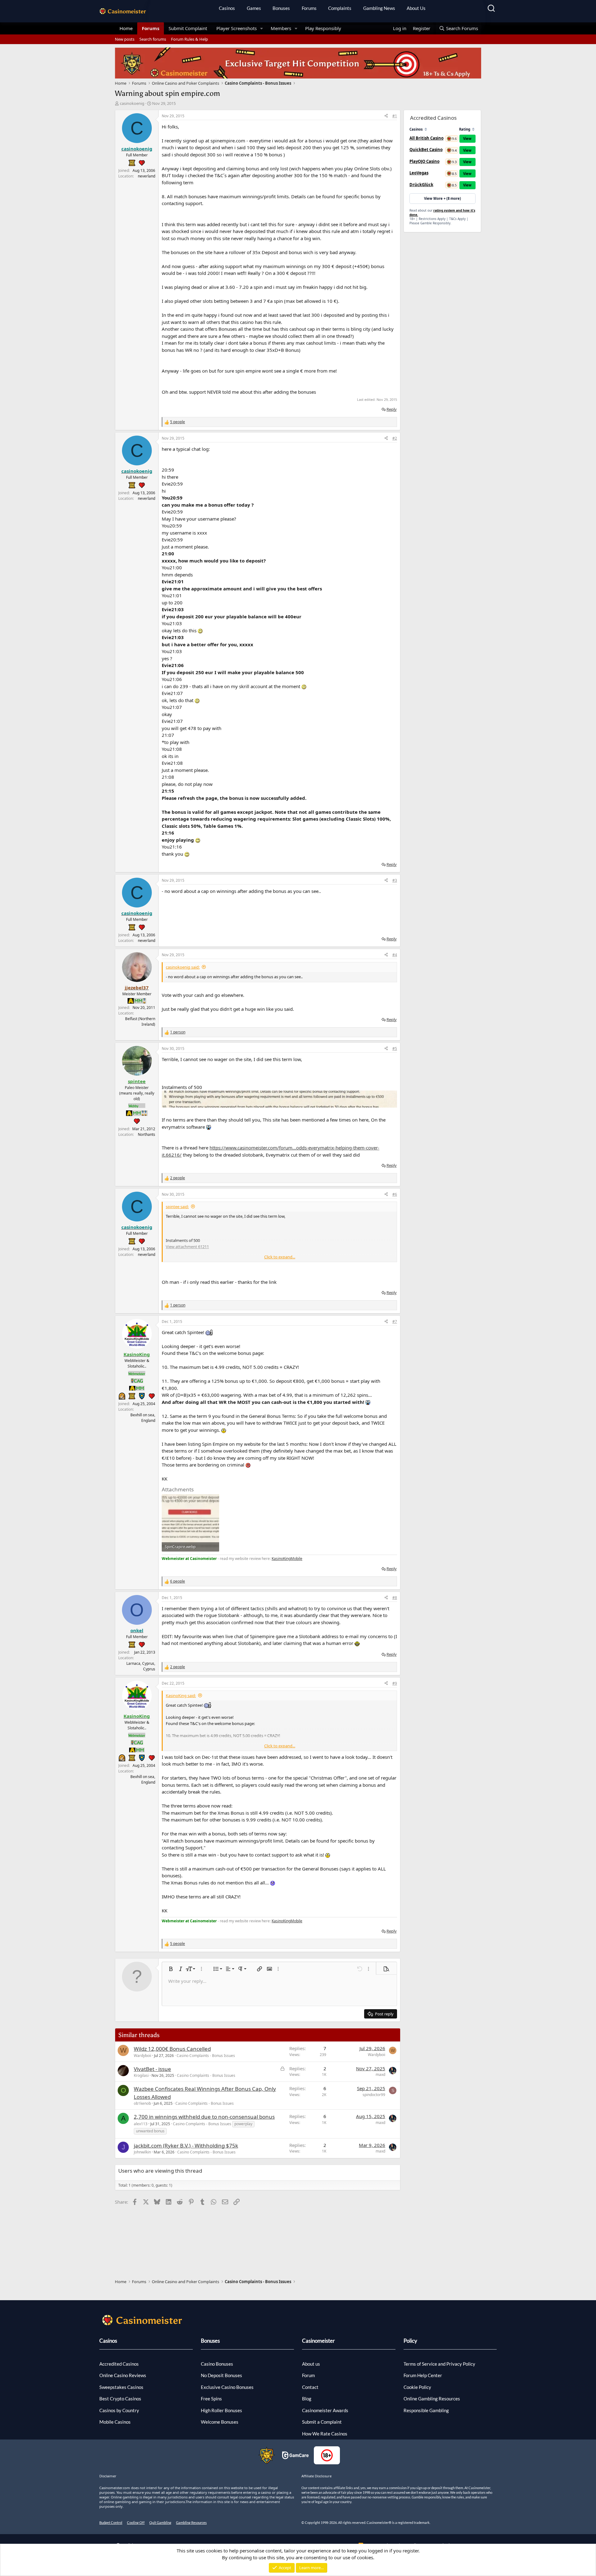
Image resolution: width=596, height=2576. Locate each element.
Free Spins (211, 2399)
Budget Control (111, 2522)
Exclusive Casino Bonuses (227, 2387)
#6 (395, 1194)
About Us (416, 8)
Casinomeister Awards (325, 2410)
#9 (395, 1683)
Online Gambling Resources (432, 2399)
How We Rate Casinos (325, 2434)
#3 (395, 880)
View (467, 139)
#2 (395, 438)
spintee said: (177, 1207)
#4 (395, 955)
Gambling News (379, 8)
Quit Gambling (160, 2522)
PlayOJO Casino (424, 161)
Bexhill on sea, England (143, 1418)
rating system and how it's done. (442, 213)
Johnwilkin (142, 2152)
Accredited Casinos (119, 2364)
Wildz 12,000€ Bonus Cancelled (172, 2049)
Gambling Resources (191, 2522)
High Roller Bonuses (221, 2410)
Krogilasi (141, 2075)
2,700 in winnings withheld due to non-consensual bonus (204, 2117)
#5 (395, 1048)
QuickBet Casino (426, 150)
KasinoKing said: (181, 1696)
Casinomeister (318, 2341)
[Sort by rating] (473, 129)
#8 (395, 1598)
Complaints (340, 8)
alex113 (141, 2124)
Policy (410, 2341)
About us (311, 2364)
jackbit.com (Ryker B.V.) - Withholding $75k (186, 2146)
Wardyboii (142, 2056)
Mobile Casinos (115, 2422)
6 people (178, 1581)
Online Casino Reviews (123, 2375)
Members (281, 28)
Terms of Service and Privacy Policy (439, 2364)
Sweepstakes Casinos (121, 2387)
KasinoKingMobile (287, 1559)
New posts (125, 39)
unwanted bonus (150, 2131)
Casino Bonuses (217, 2364)
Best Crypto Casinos (120, 2399)
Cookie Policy (417, 2387)
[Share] (386, 116)
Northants (147, 1134)
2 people (178, 1178)
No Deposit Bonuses (221, 2375)
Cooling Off (136, 2522)
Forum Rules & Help (190, 39)
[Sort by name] (426, 129)
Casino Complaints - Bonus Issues (206, 2056)
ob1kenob (142, 2103)
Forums (309, 8)
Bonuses (281, 8)
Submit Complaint (188, 28)
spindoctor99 (374, 2095)
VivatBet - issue (152, 2069)
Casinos (227, 8)
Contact (310, 2387)
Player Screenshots (237, 28)
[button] (262, 28)
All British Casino (427, 138)
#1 (395, 116)
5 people (178, 422)
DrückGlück (421, 185)
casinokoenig (132, 103)
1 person (178, 1032)
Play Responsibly (323, 28)
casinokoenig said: (183, 967)
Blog (307, 2399)
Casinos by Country (119, 2410)
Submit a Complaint (322, 2422)
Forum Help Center (423, 2375)
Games (254, 8)
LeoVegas (419, 173)
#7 (395, 1322)
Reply (392, 409)
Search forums (153, 39)
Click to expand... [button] (280, 1257)
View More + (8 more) (442, 198)
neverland (147, 176)
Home (126, 28)
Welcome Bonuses (220, 2422)
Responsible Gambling (426, 2410)
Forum (308, 2375)
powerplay (243, 2124)
